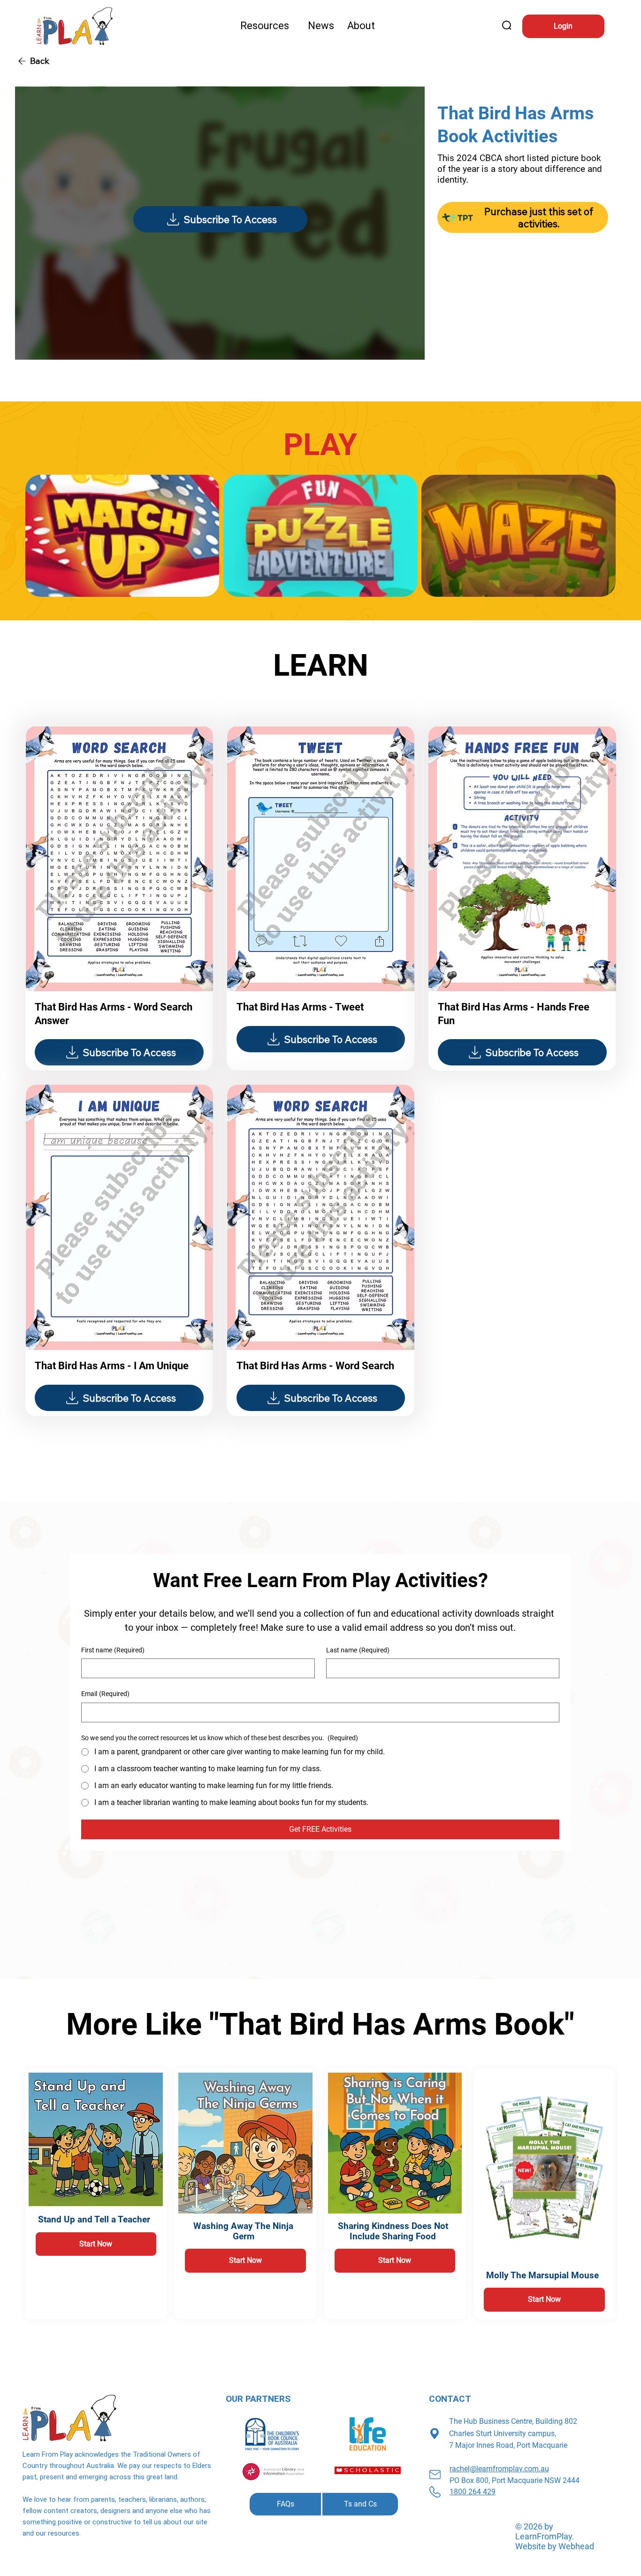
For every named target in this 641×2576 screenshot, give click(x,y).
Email (105, 1694)
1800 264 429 (473, 2492)
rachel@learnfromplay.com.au (499, 2469)
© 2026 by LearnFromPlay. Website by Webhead (555, 2536)
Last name (358, 1650)
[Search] (507, 26)
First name (113, 1650)
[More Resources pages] (293, 26)
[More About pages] (379, 26)
